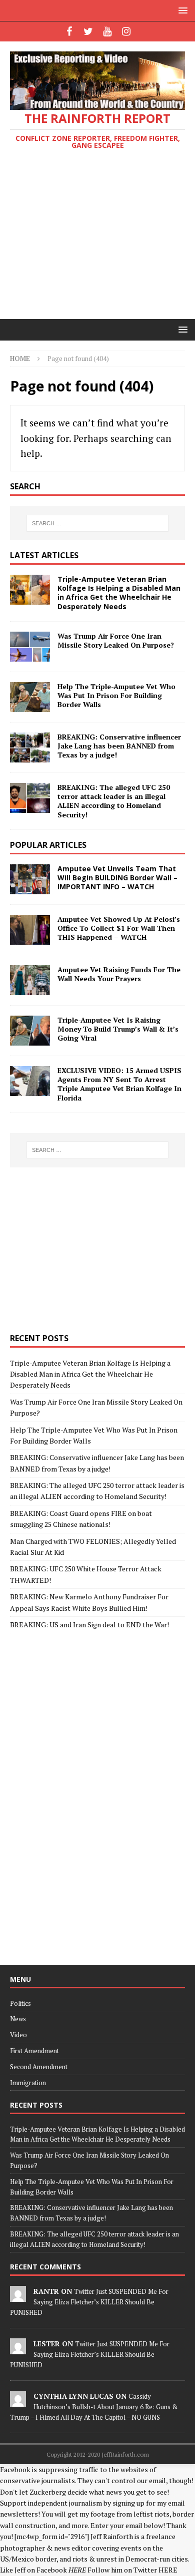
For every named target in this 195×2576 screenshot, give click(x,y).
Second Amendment (39, 2067)
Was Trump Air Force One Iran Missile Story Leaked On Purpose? (116, 640)
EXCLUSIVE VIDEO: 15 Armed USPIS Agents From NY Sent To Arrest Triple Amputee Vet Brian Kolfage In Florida (119, 1084)
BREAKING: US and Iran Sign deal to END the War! (89, 1625)
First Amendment (34, 2051)
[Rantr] (18, 2296)
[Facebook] (69, 31)
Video (18, 2035)
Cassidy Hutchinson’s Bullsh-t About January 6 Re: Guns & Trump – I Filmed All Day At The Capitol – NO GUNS (94, 2407)
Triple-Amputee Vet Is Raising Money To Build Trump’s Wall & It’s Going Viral (118, 1029)
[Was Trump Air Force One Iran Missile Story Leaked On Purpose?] (30, 647)
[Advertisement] (97, 236)
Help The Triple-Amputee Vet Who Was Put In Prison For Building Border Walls (116, 695)
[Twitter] (88, 31)
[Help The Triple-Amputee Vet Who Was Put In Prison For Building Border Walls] (30, 697)
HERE (168, 2570)
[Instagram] (126, 31)
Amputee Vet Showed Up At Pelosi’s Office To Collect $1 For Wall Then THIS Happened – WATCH (119, 928)
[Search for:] (98, 523)
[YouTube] (107, 31)
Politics (20, 2003)
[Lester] (18, 2349)
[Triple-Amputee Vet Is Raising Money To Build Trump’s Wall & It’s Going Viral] (30, 1031)
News (18, 2019)
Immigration (28, 2083)
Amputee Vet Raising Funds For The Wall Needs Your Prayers (119, 974)
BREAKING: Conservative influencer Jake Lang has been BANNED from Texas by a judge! (119, 746)
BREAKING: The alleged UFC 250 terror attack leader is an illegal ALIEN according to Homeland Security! (114, 801)
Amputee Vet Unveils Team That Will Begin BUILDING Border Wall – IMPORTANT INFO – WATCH (117, 878)
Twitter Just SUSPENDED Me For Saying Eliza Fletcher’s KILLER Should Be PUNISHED (89, 2302)
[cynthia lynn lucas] (18, 2401)
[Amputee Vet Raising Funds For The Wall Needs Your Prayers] (30, 980)
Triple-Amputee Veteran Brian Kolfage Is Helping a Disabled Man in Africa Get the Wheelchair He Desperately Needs (119, 593)
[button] (181, 10)
